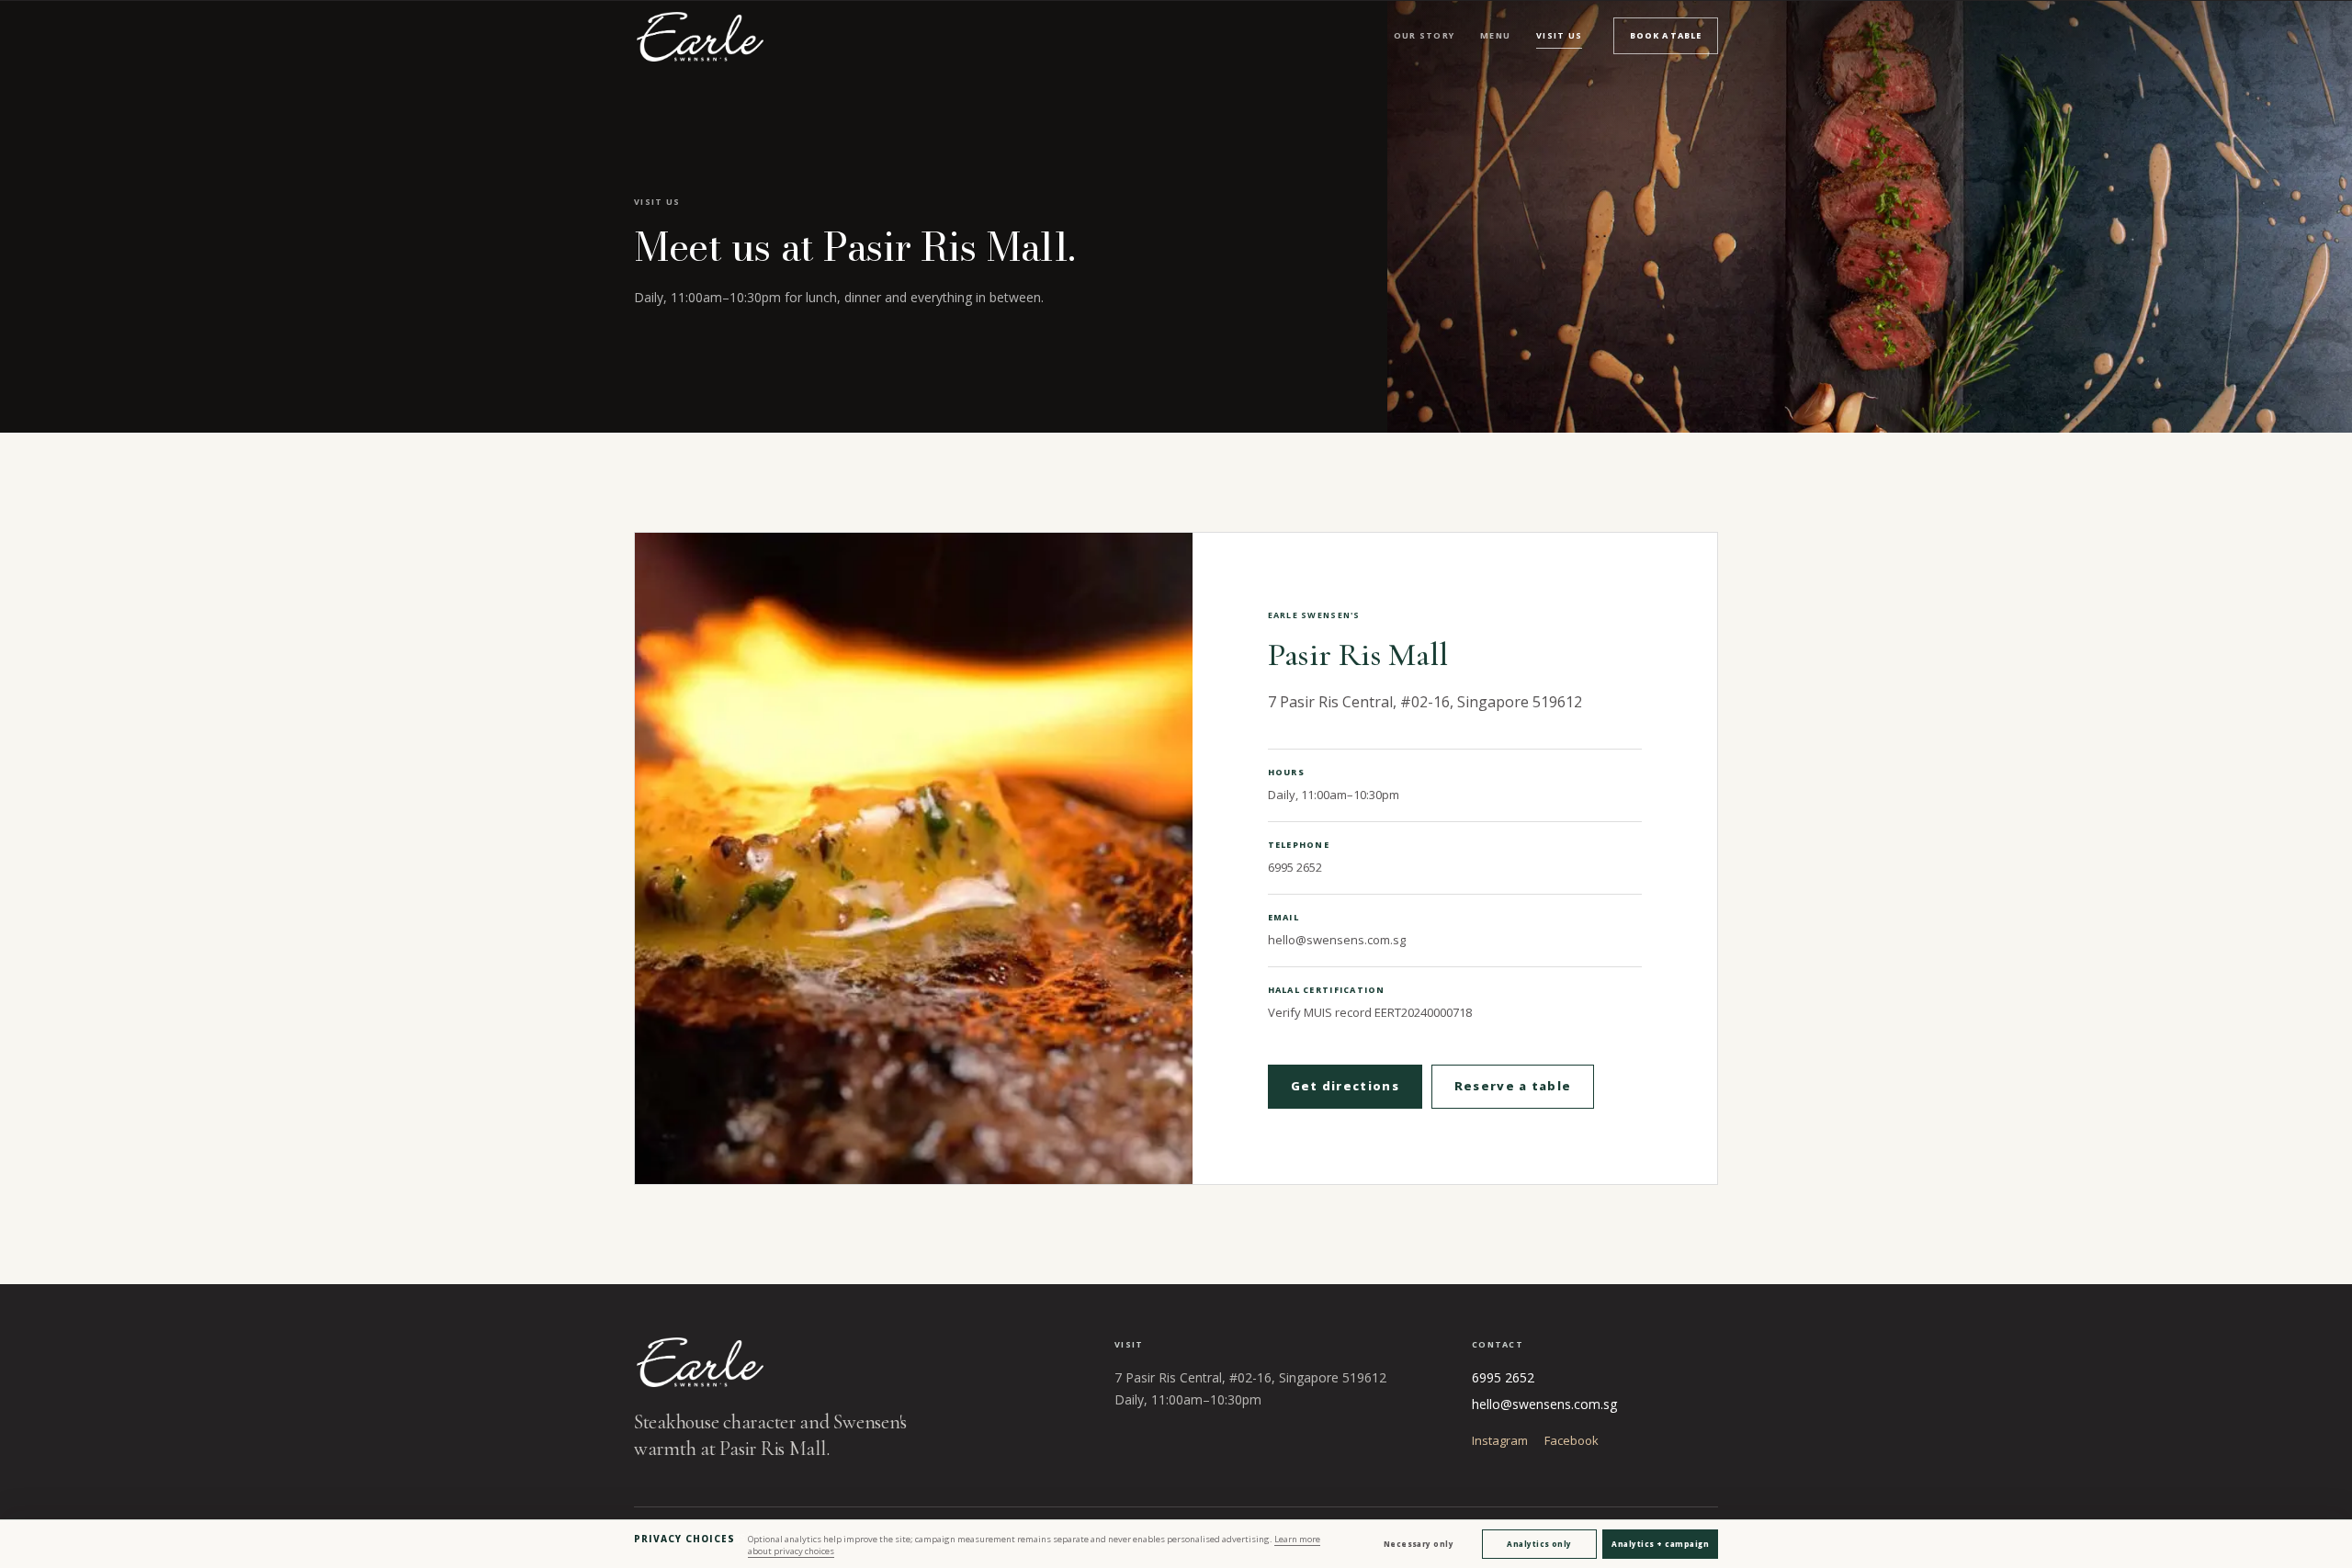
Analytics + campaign (1660, 1544)
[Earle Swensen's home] (700, 36)
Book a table (1666, 35)
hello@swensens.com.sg (1337, 940)
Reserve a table (1513, 1086)
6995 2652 (1295, 867)
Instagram (1500, 1440)
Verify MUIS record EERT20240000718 (1370, 1012)
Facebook (1572, 1440)
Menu (1495, 35)
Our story (1424, 35)
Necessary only (1419, 1544)
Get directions (1345, 1086)
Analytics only (1539, 1544)
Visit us (1559, 35)
